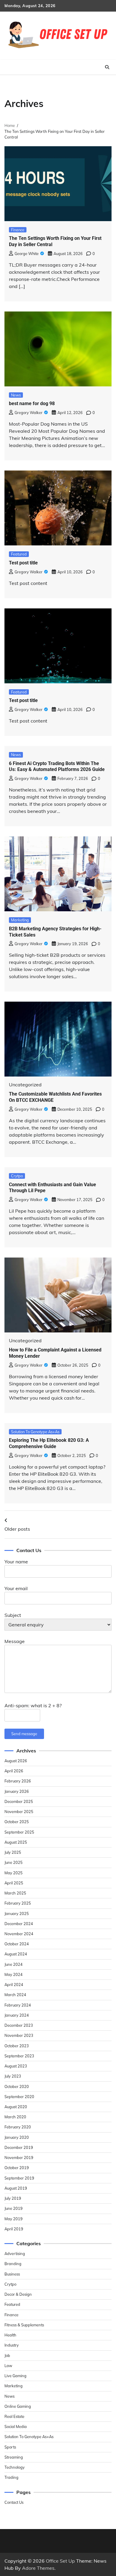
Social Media (16, 2426)
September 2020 (19, 2097)
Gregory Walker (29, 413)
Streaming (14, 2457)
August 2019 (16, 2188)
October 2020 (17, 2086)
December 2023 (19, 2025)
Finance (18, 230)
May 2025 (14, 1873)
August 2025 (16, 1842)
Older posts (17, 1529)
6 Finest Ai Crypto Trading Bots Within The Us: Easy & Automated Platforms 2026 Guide (57, 767)
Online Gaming (18, 2406)
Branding (13, 2264)
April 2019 (14, 2229)
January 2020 (17, 2137)
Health (10, 2335)
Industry (12, 2345)
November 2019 (19, 2158)
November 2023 (19, 2035)
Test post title (23, 563)
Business (12, 2274)
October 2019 (17, 2168)
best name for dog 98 (32, 403)
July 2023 (13, 2076)
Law (8, 2366)
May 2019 (14, 2219)
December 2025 (19, 1801)
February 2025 (18, 1903)
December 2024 (19, 1924)
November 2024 (19, 1934)
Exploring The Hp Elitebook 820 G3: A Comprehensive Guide (49, 1443)
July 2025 (13, 1852)
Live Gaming (15, 2376)
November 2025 (19, 1812)
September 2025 (19, 1832)
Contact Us (14, 2502)
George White (27, 254)
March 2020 (15, 2117)
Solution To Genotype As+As (35, 1432)
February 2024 (18, 2005)
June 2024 (14, 1964)
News (16, 395)
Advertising (15, 2254)
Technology (15, 2467)
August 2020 (16, 2107)
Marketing (20, 920)
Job (7, 2355)
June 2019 (14, 2208)
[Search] (107, 67)
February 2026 (18, 1781)
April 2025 (14, 1883)
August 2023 (16, 2066)
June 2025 (14, 1862)
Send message (24, 1734)
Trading (11, 2477)
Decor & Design (18, 2294)
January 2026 (17, 1791)
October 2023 (17, 2046)
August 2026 (16, 1761)
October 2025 (17, 1822)
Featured (19, 554)
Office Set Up (60, 2561)
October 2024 (17, 1944)
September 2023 (19, 2056)
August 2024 (16, 1954)
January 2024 (17, 2015)
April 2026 (14, 1771)
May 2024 (14, 1974)
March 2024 (15, 1995)
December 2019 (19, 2147)
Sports (10, 2447)
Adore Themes (38, 2568)
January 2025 (17, 1913)
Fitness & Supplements (24, 2325)
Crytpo (17, 1176)
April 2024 (14, 1985)
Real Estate (14, 2416)
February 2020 (18, 2127)
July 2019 (13, 2198)
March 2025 (15, 1893)
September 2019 (19, 2178)
